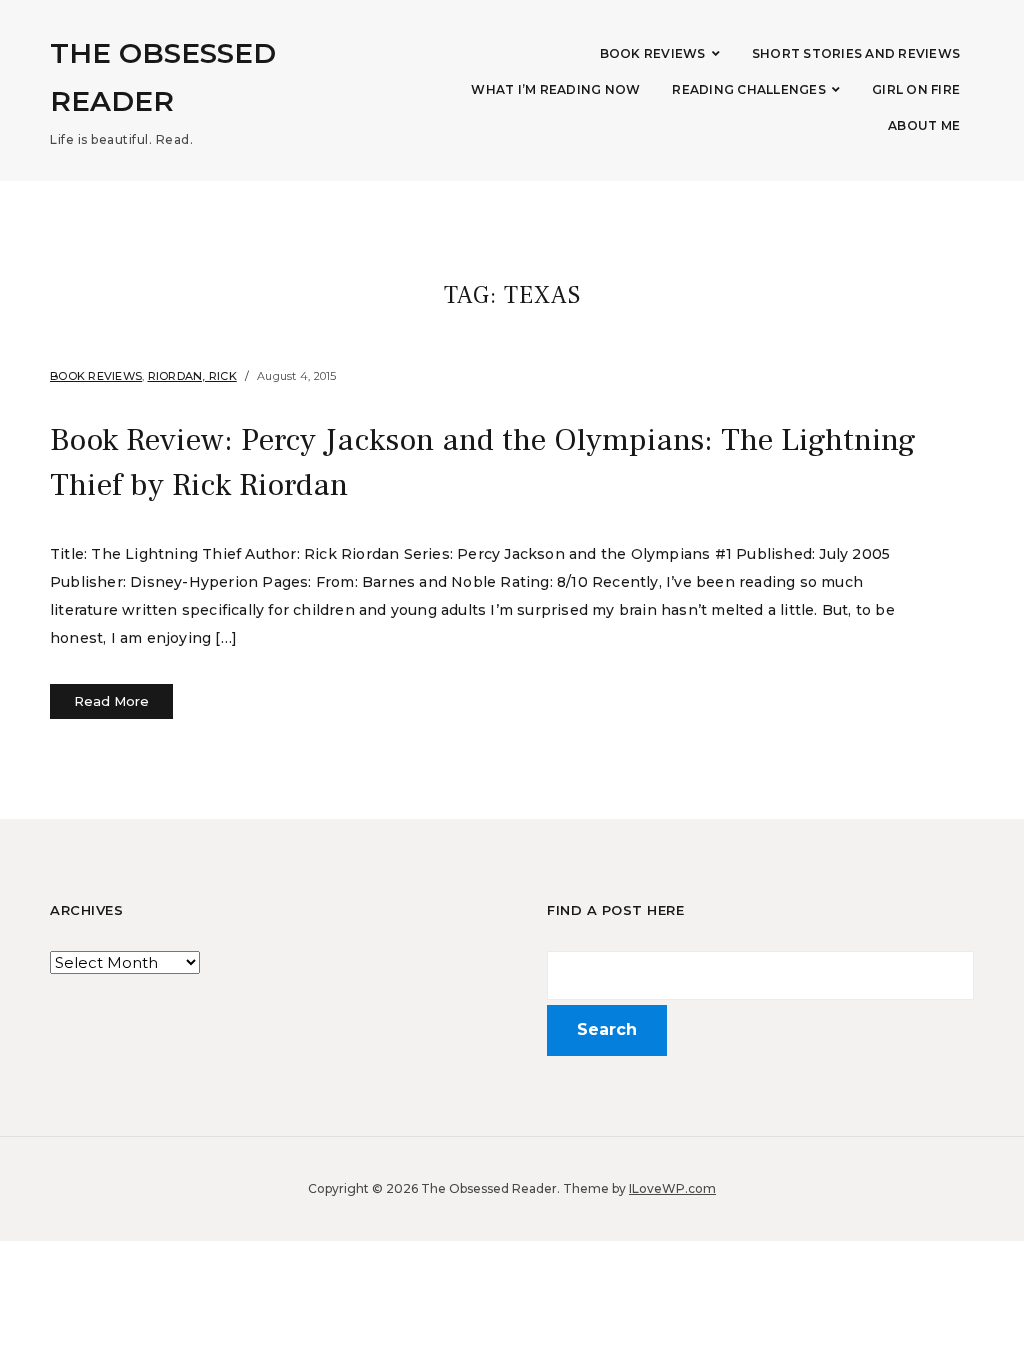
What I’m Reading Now (555, 89)
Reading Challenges (749, 89)
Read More (111, 701)
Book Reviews (653, 53)
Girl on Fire (916, 89)
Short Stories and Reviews (856, 53)
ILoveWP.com (672, 1188)
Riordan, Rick (192, 376)
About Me (924, 125)
